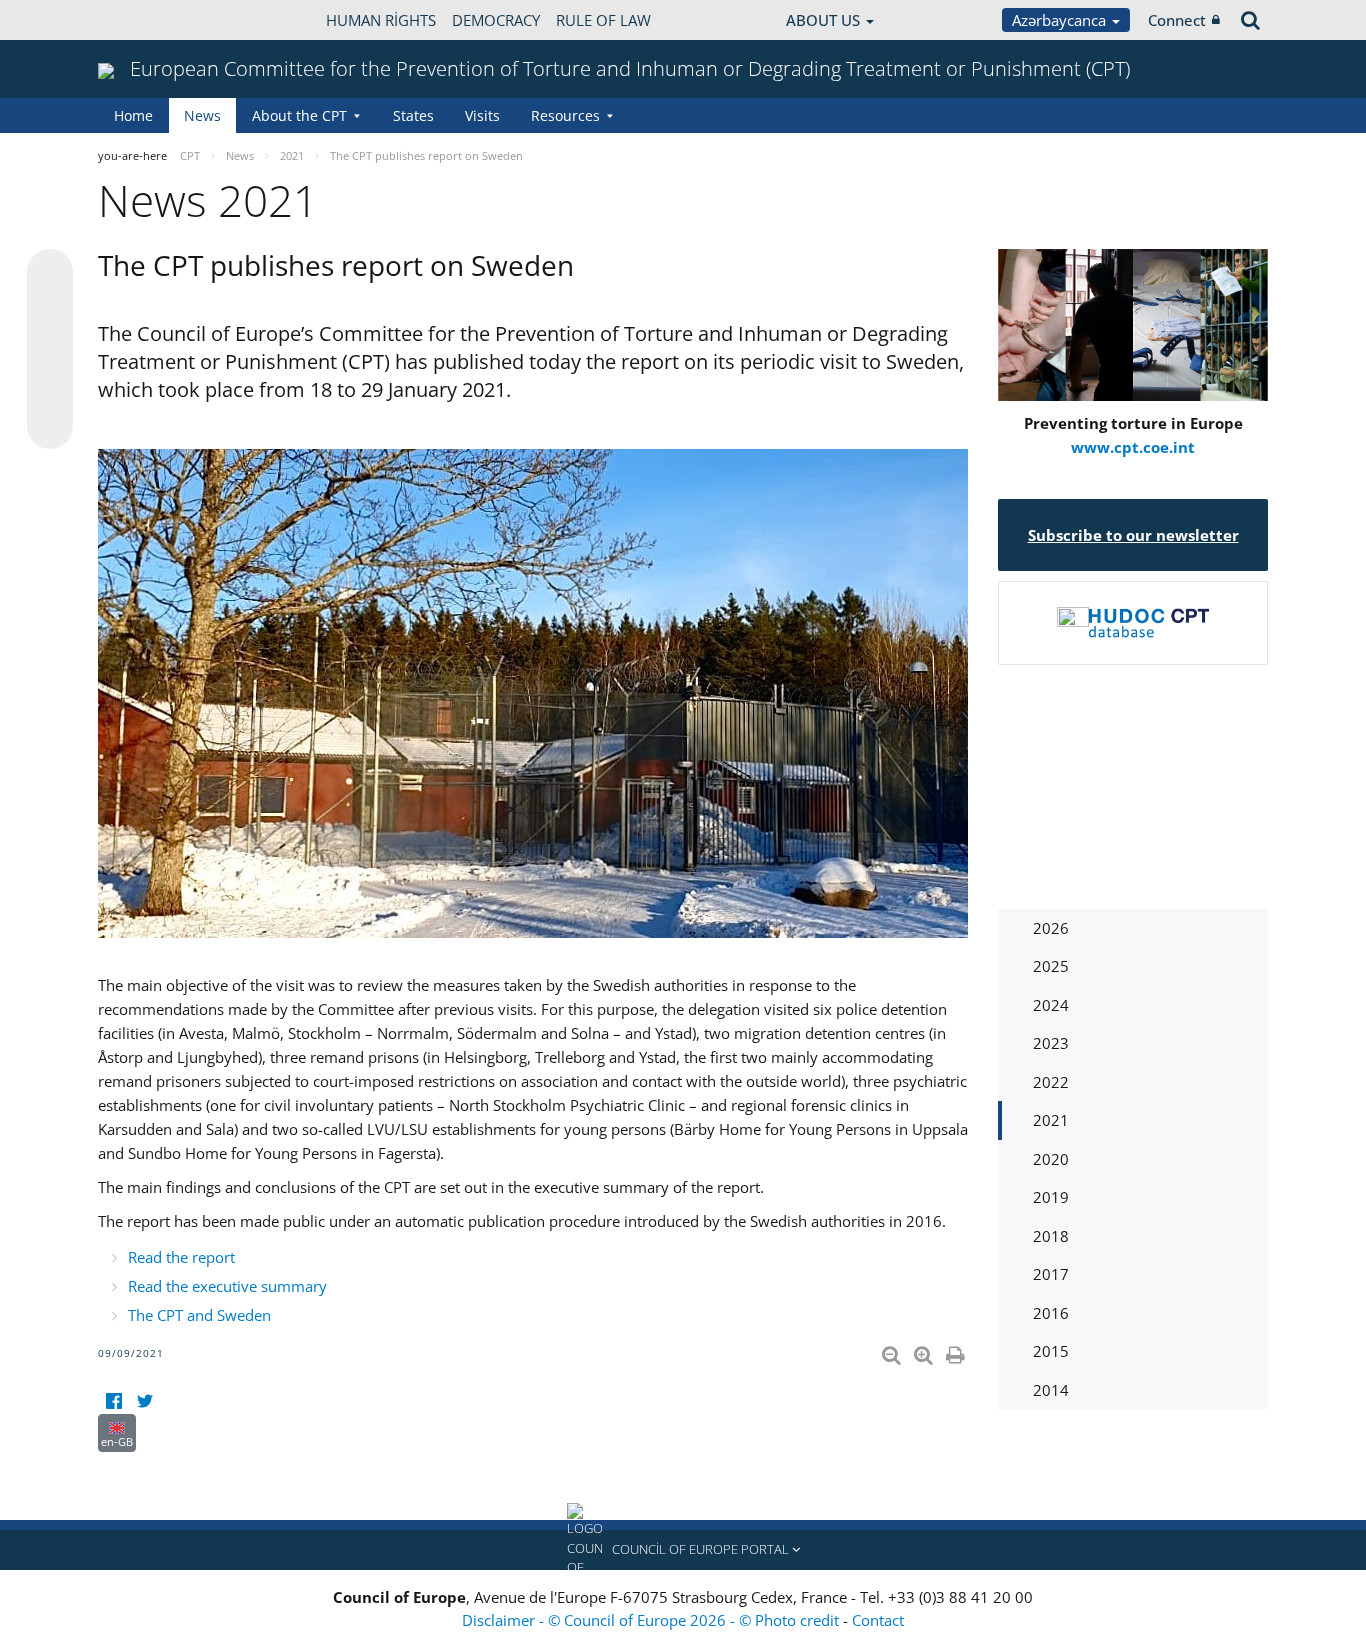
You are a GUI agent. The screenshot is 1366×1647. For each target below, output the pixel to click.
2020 (1051, 1159)
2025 (1051, 966)
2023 (1051, 1043)
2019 (1051, 1197)
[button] (683, 1550)
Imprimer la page (957, 1351)
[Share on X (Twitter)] (50, 312)
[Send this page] (50, 426)
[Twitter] (144, 1401)
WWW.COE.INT (148, 20)
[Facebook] (113, 1401)
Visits (482, 115)
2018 (1051, 1236)
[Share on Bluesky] (50, 274)
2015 (1051, 1351)
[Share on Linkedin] (50, 388)
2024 (1051, 1005)
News (202, 115)
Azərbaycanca (1061, 20)
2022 (1051, 1082)
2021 (1051, 1120)
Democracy (496, 20)
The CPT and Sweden (199, 1315)
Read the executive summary (227, 1286)
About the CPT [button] (299, 115)
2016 (1051, 1313)
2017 (1051, 1274)
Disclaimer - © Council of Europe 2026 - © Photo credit (652, 1620)
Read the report (181, 1257)
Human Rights (381, 20)
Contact (878, 1620)
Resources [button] (565, 115)
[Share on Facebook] (50, 350)
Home (133, 115)
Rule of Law (603, 20)
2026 (1051, 928)
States (413, 115)
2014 (1051, 1390)
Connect (1177, 20)
